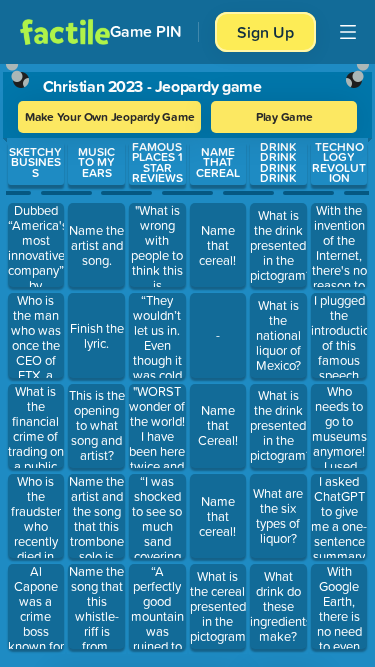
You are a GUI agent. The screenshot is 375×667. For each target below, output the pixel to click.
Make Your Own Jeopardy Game (110, 116)
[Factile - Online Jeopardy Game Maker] (65, 32)
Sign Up (265, 32)
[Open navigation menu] (348, 32)
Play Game (284, 116)
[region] (187, 361)
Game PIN (146, 31)
